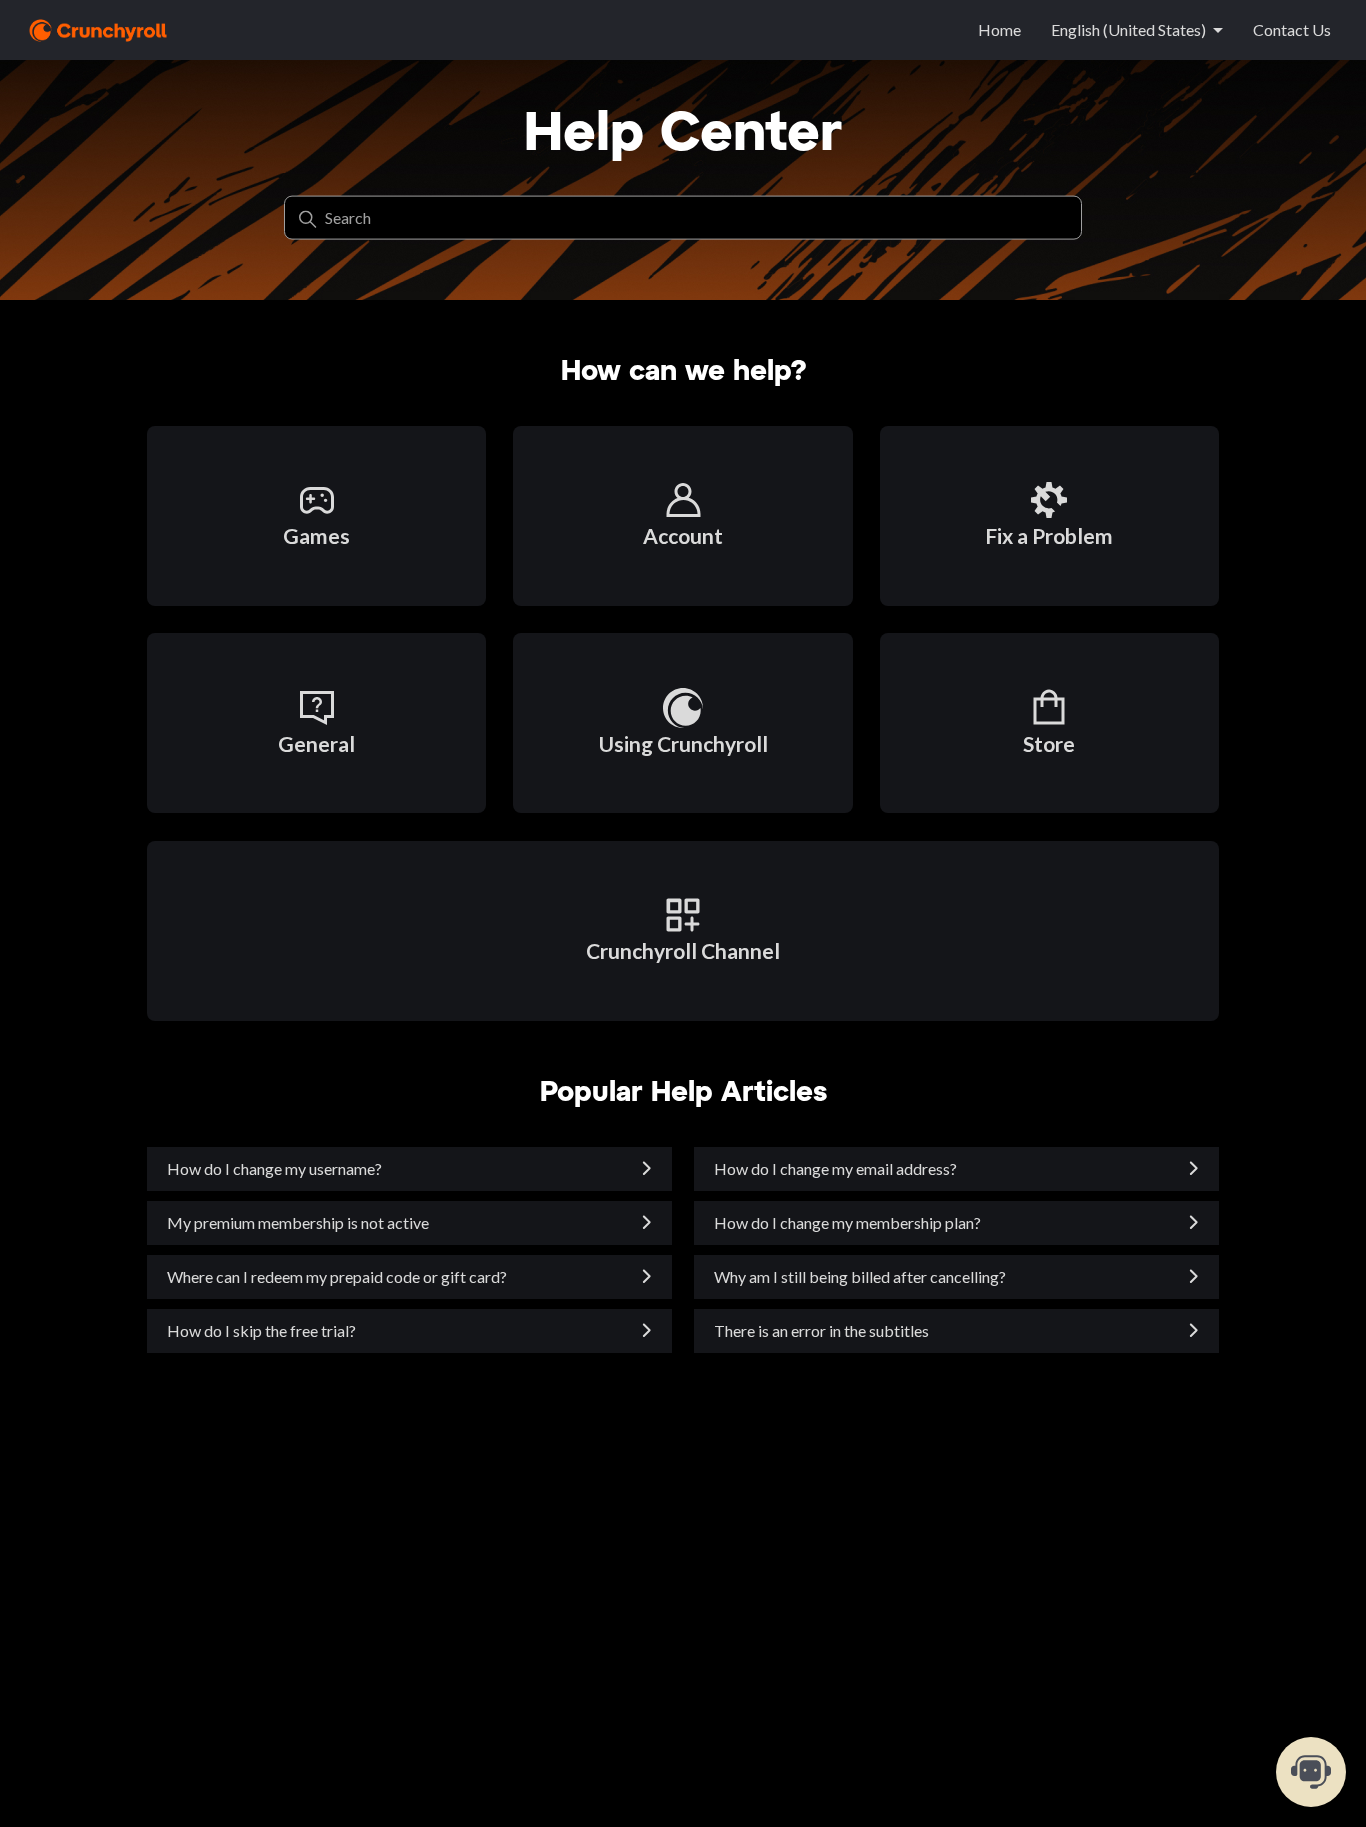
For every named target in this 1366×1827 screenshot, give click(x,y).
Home (999, 29)
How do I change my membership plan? (847, 1222)
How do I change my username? (274, 1168)
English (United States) (1128, 29)
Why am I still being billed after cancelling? (860, 1276)
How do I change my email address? (835, 1168)
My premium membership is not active (298, 1222)
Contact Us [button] (1292, 29)
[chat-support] (1311, 1772)
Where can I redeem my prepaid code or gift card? (337, 1276)
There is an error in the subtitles (821, 1330)
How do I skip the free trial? (261, 1330)
